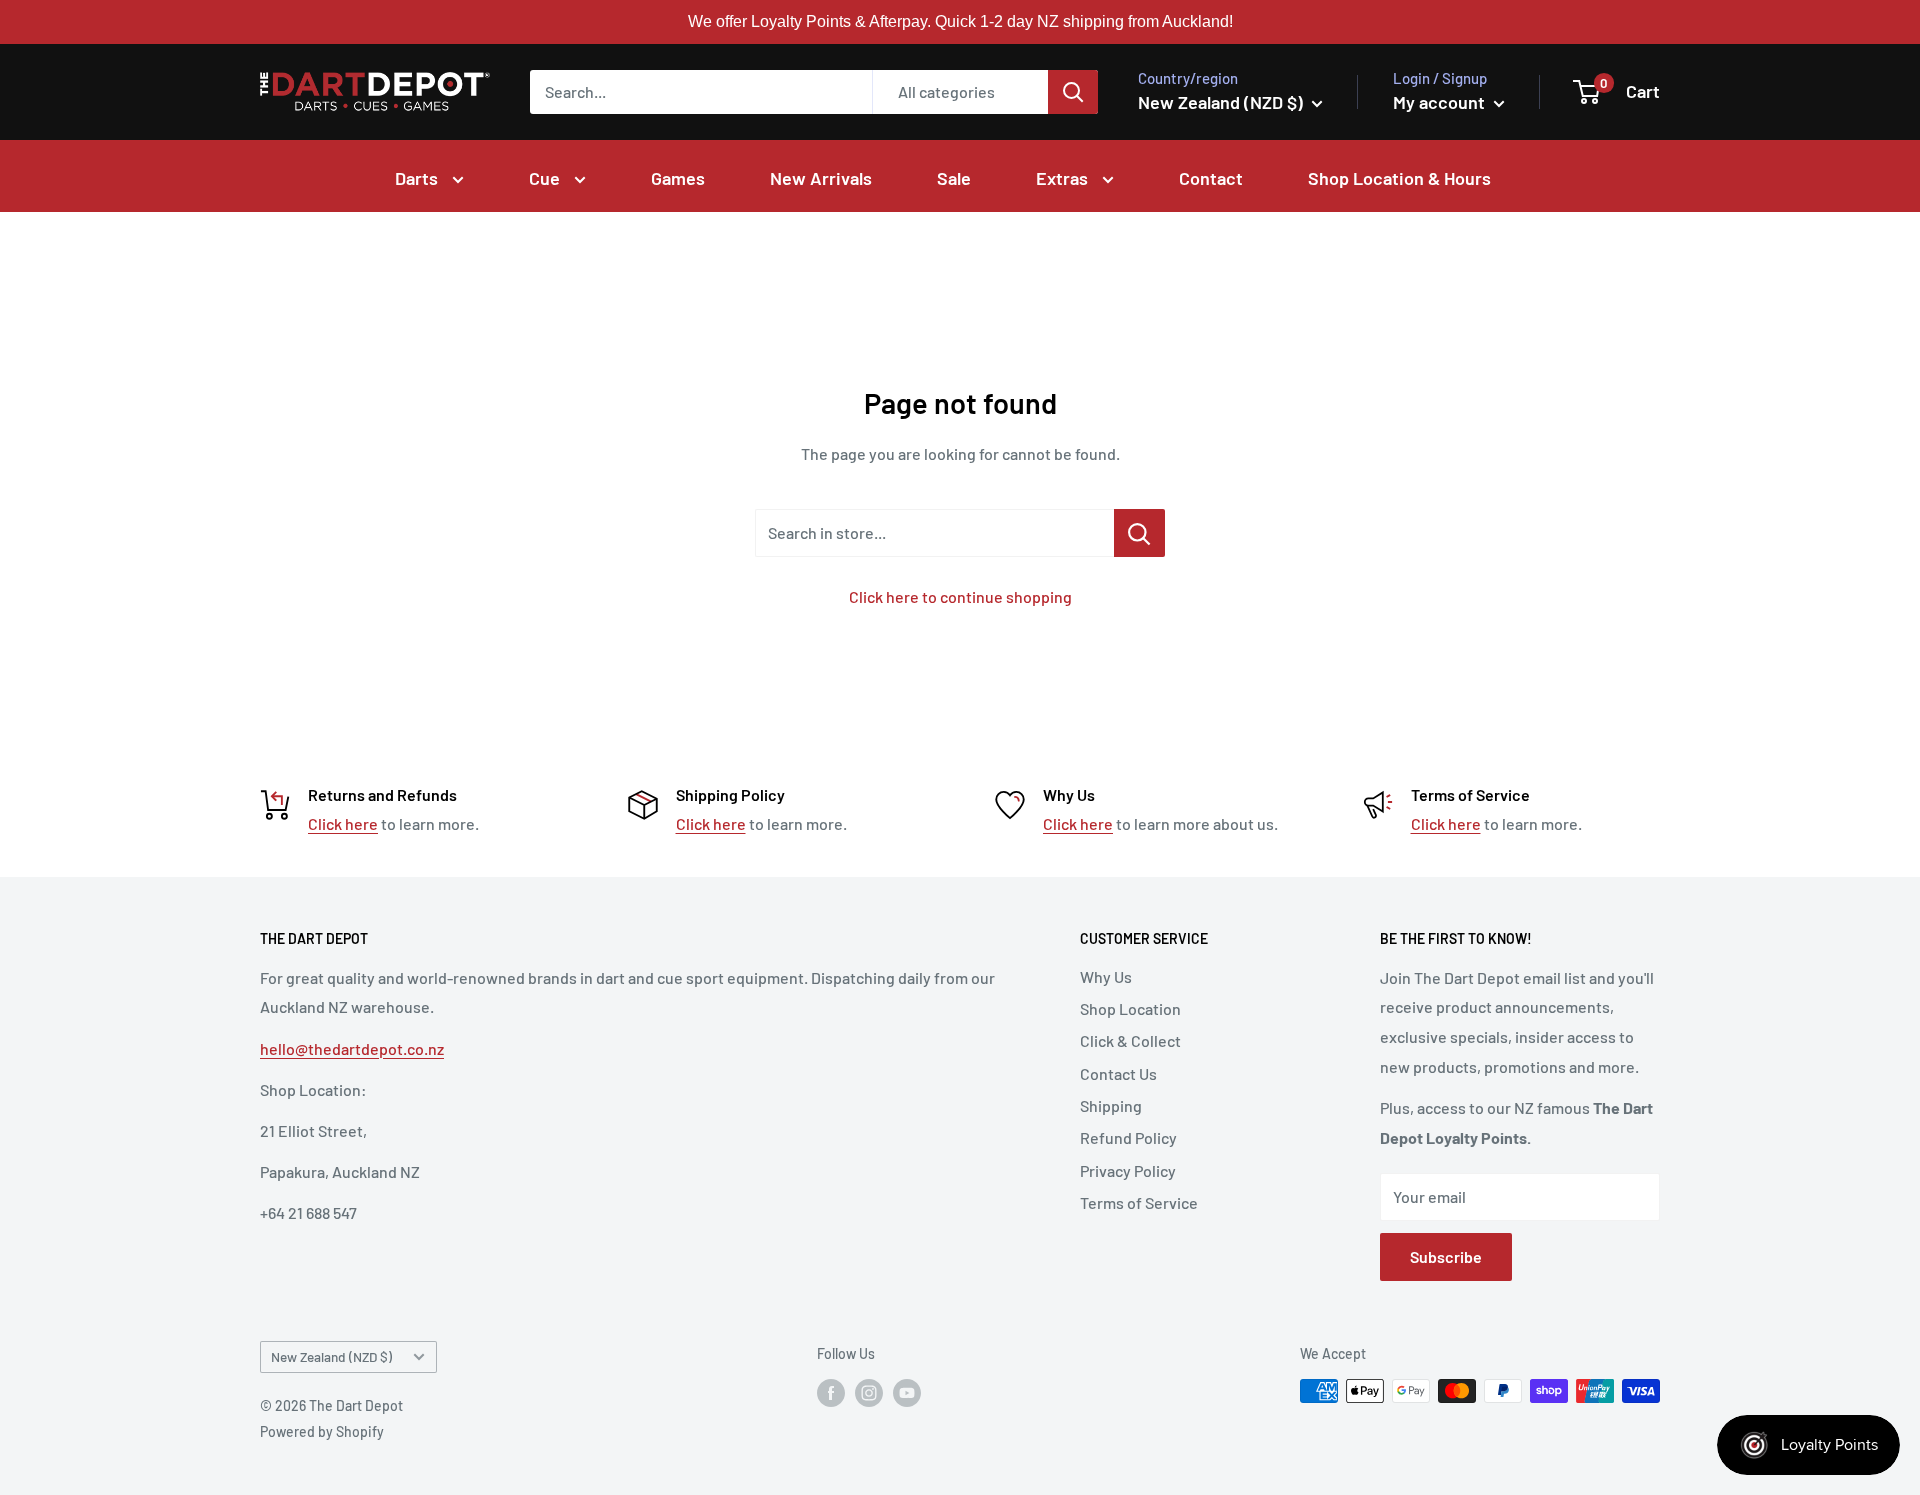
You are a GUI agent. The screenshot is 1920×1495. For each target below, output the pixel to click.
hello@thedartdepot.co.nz (352, 1048)
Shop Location (1130, 1008)
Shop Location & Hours (1399, 178)
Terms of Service (1139, 1202)
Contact (1211, 178)
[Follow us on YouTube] (907, 1393)
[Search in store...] (1139, 533)
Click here (343, 823)
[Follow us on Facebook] (831, 1393)
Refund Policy (1128, 1137)
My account (1441, 102)
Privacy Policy (1128, 1170)
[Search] (1073, 92)
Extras (1064, 178)
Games (678, 178)
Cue (546, 178)
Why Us (1106, 976)
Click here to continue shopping (960, 596)
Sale (954, 178)
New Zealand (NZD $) (331, 1356)
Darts (418, 178)
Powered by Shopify (322, 1431)
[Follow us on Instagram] (869, 1393)
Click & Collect (1130, 1040)
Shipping (1111, 1105)
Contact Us (1118, 1073)
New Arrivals (821, 178)
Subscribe (1446, 1256)
